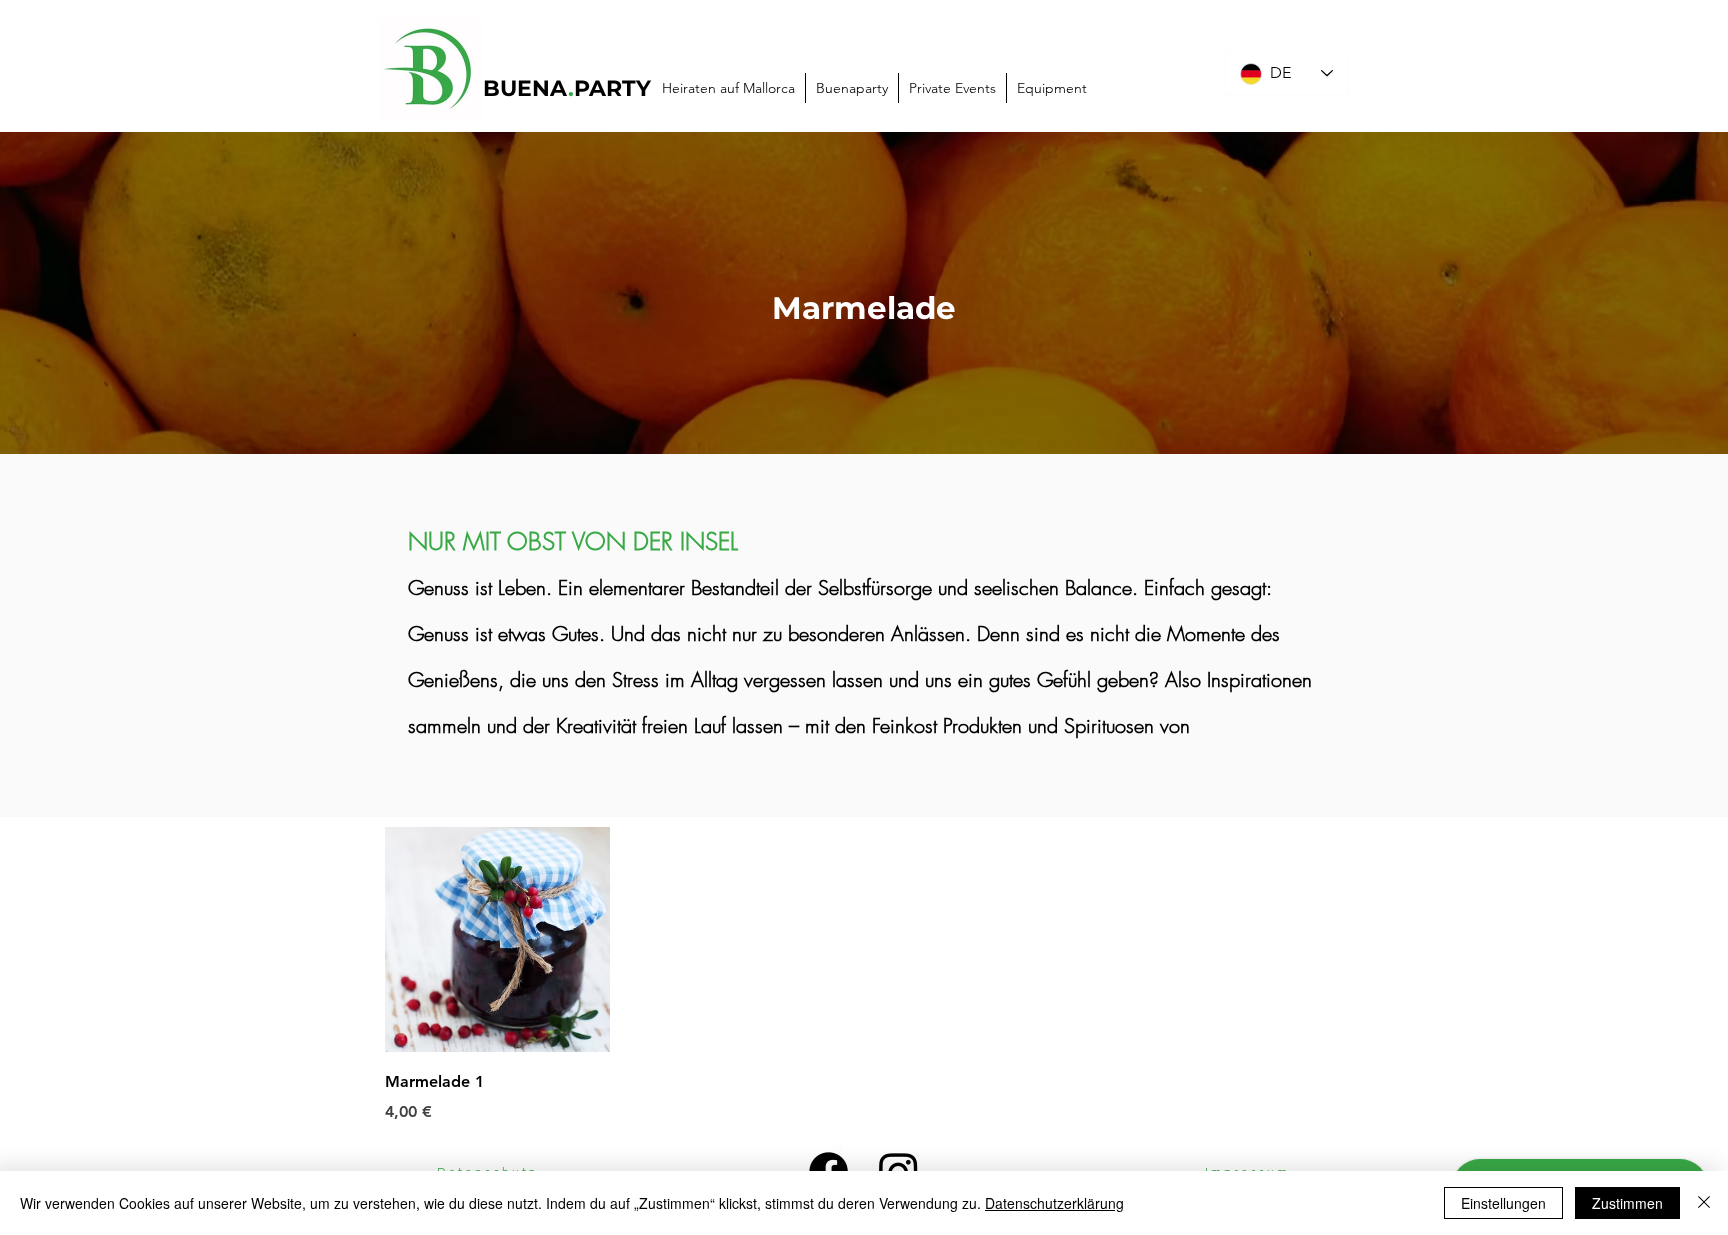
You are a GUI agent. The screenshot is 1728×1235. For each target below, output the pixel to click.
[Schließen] (1704, 1203)
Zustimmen (1627, 1203)
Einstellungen (1503, 1203)
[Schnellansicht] (497, 939)
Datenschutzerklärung (1054, 1203)
